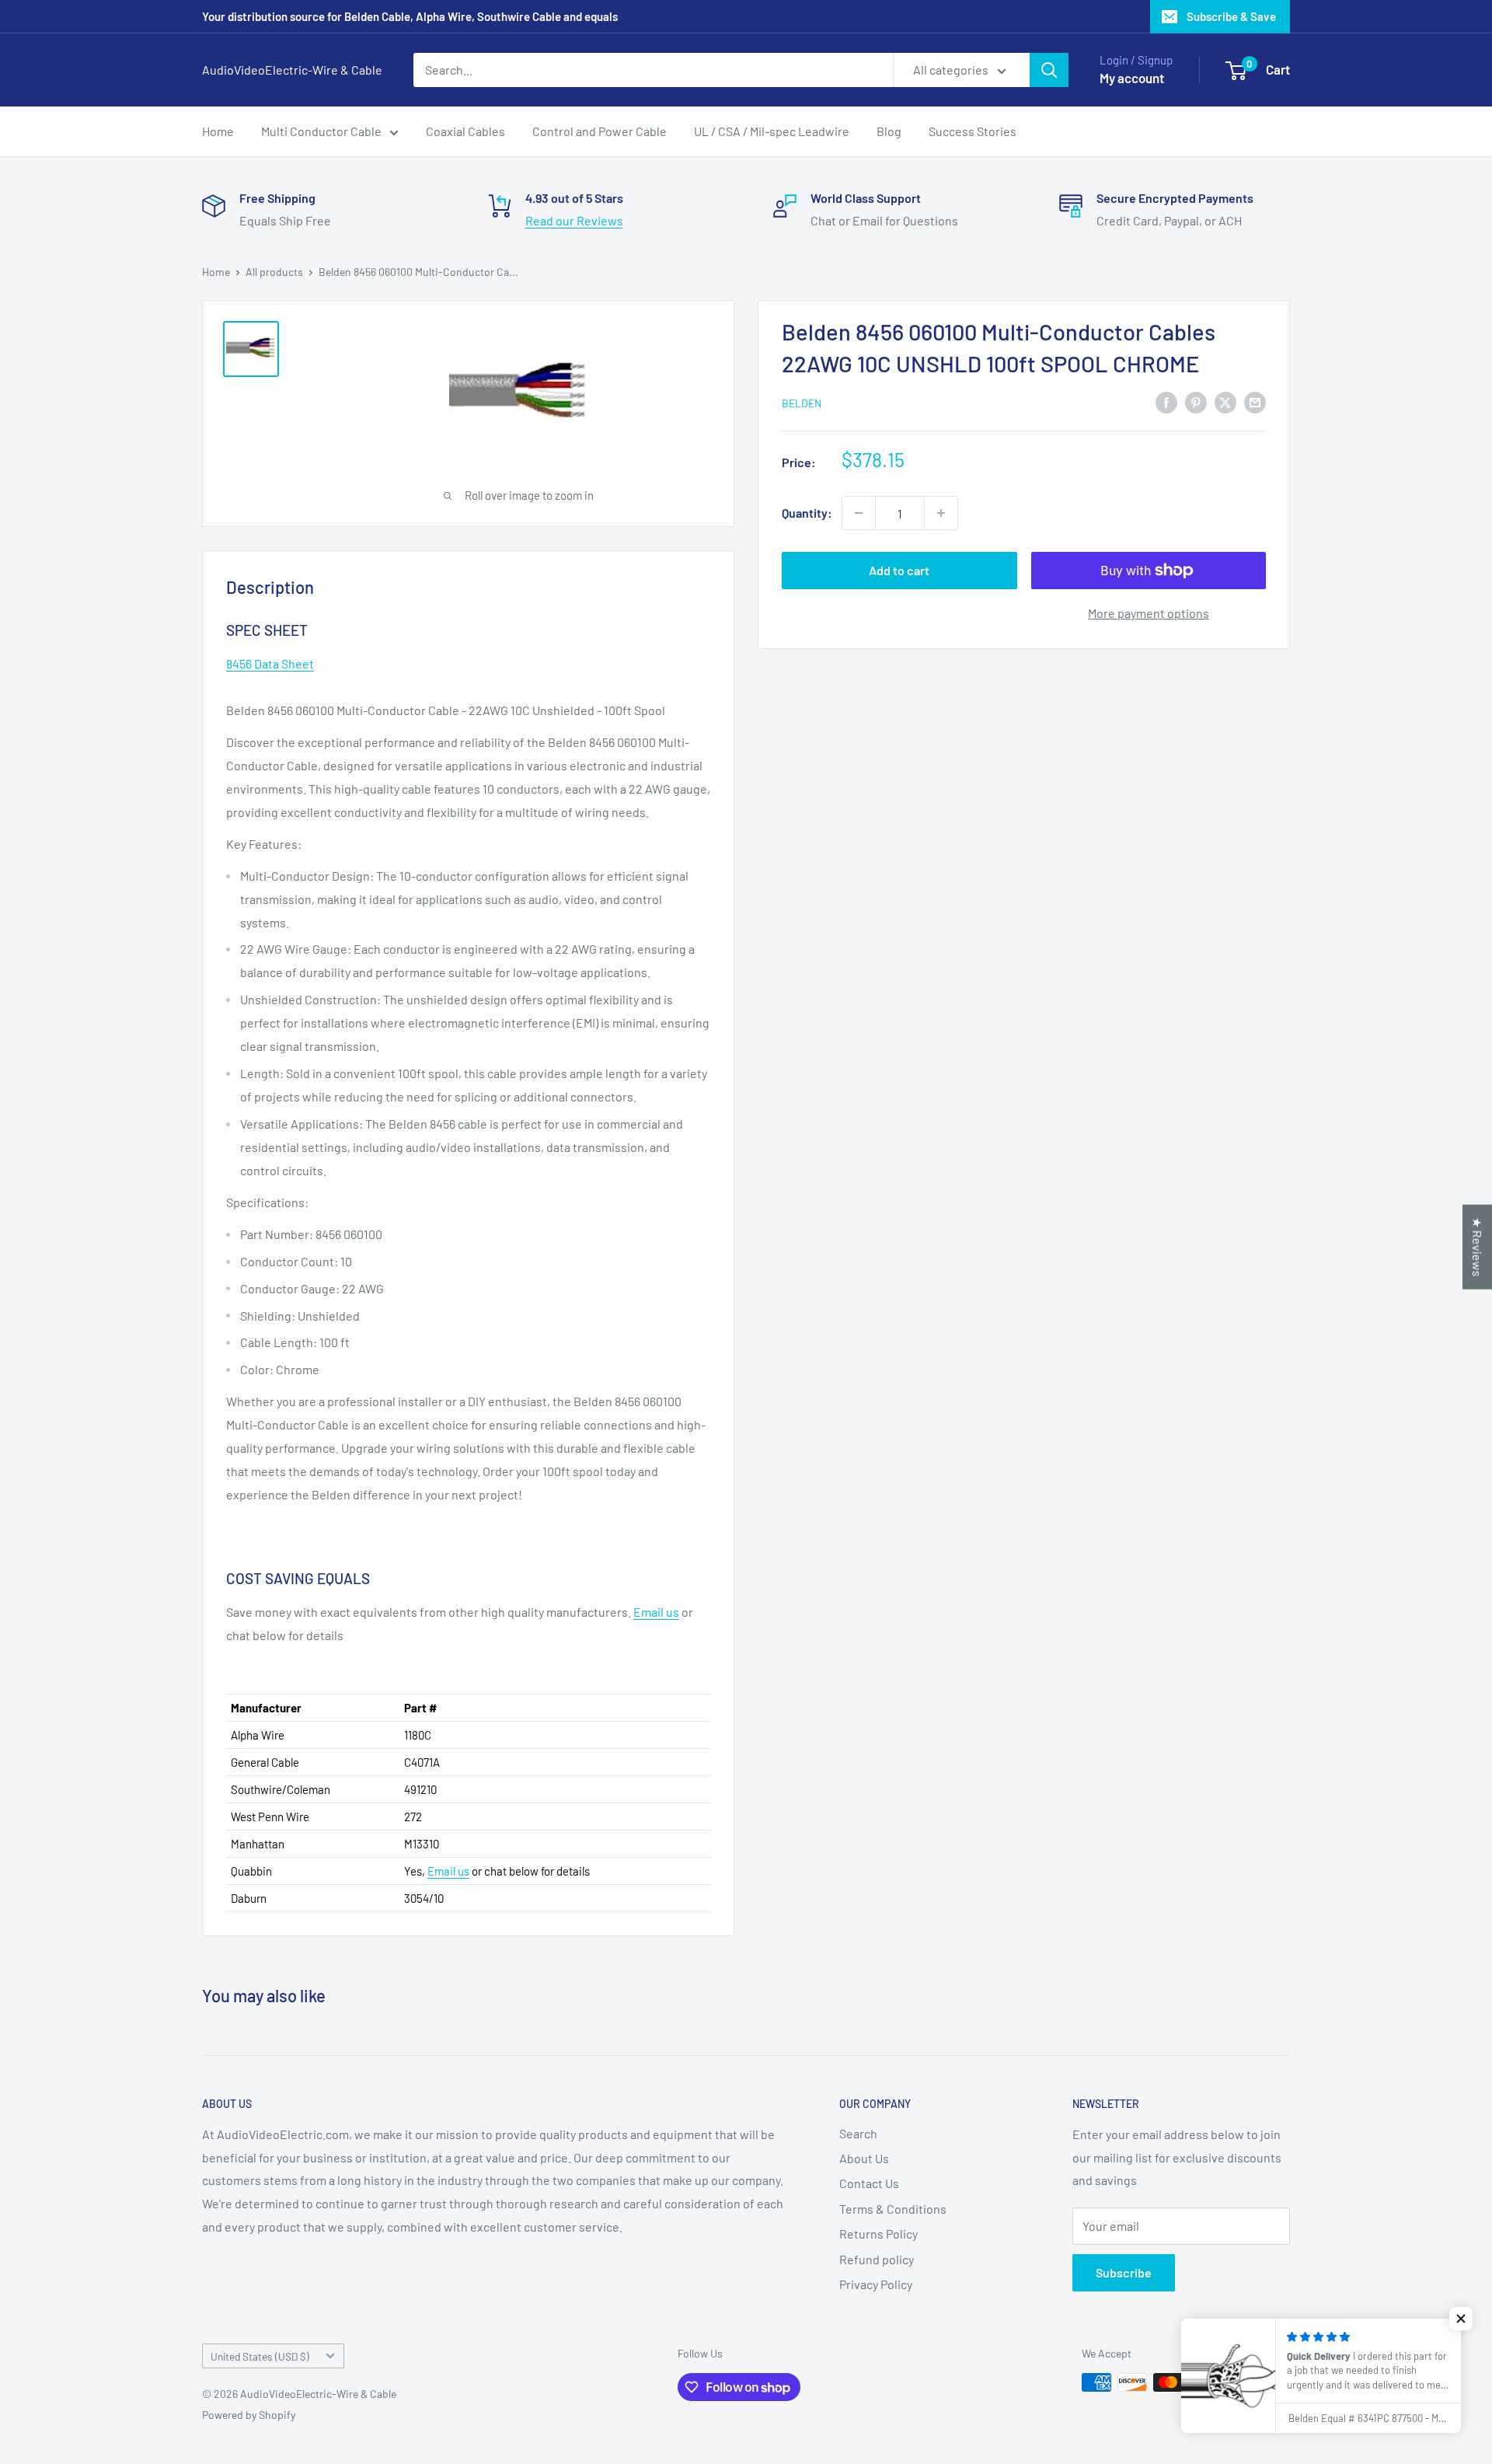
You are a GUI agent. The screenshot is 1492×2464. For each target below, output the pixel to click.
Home (218, 131)
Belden (802, 403)
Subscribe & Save (1231, 16)
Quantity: (807, 513)
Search (858, 2133)
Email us (656, 1612)
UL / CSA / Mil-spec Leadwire (772, 131)
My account (1132, 78)
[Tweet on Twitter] (1225, 401)
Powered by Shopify (249, 2415)
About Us (864, 2158)
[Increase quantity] (941, 513)
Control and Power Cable (600, 131)
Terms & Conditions (893, 2209)
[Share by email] (1255, 401)
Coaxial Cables (465, 131)
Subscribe (1124, 2272)
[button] (1461, 2319)
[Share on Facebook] (1166, 401)
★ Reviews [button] (1478, 1247)
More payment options (1149, 613)
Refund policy (877, 2259)
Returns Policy (878, 2234)
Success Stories (973, 131)
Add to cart (899, 570)
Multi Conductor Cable (321, 131)
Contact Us (869, 2183)
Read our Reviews (574, 220)
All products (274, 272)
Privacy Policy (876, 2284)
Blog (889, 131)
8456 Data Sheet (270, 663)
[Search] (1049, 70)
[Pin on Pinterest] (1196, 401)
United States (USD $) (260, 2356)
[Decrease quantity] (859, 513)
